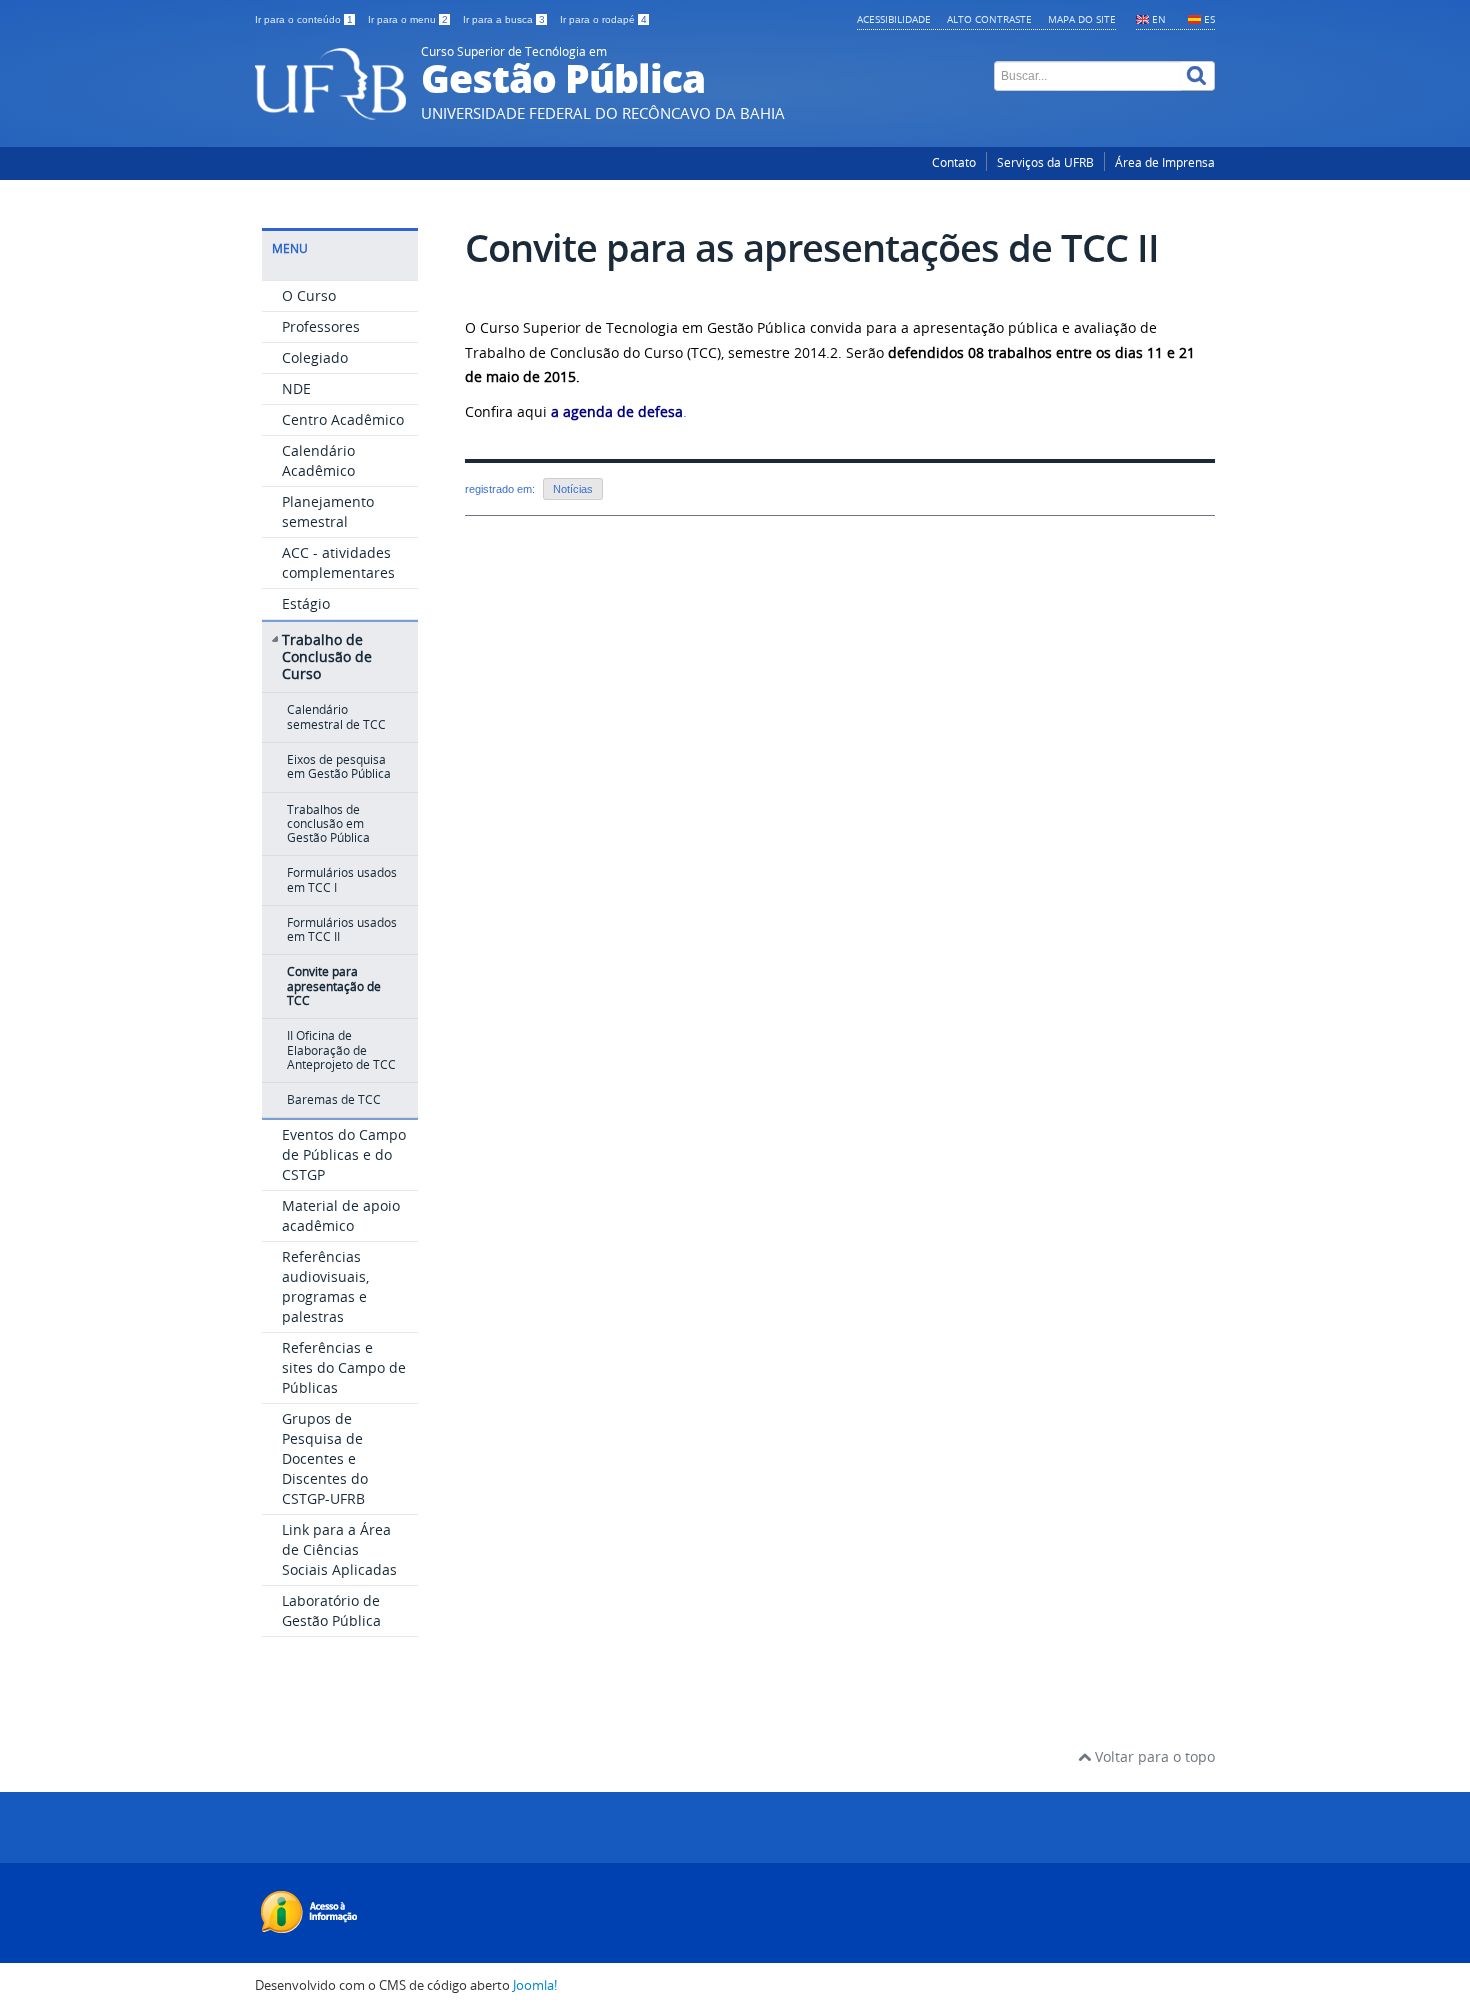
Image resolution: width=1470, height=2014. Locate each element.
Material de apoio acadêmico (341, 1215)
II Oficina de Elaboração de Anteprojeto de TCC (341, 1050)
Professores (321, 326)
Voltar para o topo (1153, 1756)
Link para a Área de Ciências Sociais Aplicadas (339, 1549)
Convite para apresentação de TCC (334, 986)
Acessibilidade (894, 19)
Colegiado (315, 357)
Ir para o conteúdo (304, 19)
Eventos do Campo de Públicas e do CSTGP (344, 1154)
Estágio (306, 603)
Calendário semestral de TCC (336, 716)
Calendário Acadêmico (318, 460)
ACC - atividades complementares (338, 562)
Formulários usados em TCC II (342, 929)
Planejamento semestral (328, 511)
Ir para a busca (504, 19)
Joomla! (535, 1985)
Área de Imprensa (1165, 162)
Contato (954, 162)
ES (1209, 19)
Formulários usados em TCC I (342, 879)
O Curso (309, 295)
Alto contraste (989, 19)
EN (1159, 19)
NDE (296, 388)
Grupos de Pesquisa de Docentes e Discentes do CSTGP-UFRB (325, 1458)
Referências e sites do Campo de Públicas (344, 1367)
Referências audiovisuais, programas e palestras (325, 1286)
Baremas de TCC (334, 1099)
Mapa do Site (1082, 19)
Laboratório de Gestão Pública (331, 1610)
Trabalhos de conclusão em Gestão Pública (328, 824)
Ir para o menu (408, 19)
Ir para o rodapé (603, 19)
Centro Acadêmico (343, 419)
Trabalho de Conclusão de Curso (327, 656)
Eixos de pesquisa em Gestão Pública (339, 766)
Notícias (573, 489)
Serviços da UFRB (1045, 162)
